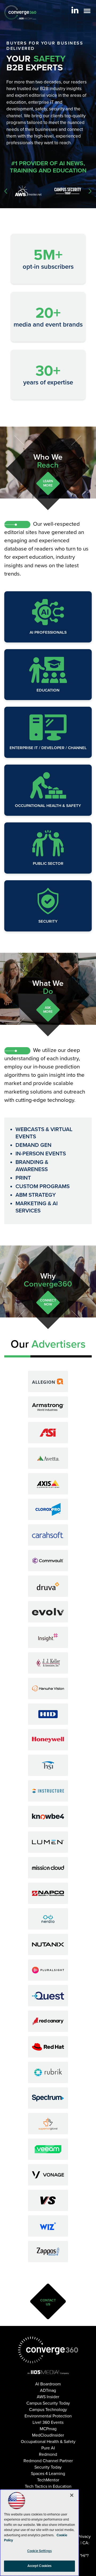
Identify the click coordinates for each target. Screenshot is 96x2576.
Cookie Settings (39, 2551)
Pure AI (48, 2448)
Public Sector (48, 863)
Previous (6, 191)
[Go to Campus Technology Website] (68, 191)
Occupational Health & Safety (48, 806)
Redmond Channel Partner (48, 2461)
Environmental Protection (48, 2416)
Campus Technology (48, 2410)
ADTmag (48, 2390)
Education (48, 690)
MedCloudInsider (48, 2435)
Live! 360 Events (48, 2422)
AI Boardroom (48, 2384)
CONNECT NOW (48, 1302)
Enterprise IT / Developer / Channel (48, 748)
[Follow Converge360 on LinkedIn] (75, 10)
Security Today (48, 2467)
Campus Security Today (48, 2403)
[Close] (72, 2495)
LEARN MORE (48, 483)
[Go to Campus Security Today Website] (28, 191)
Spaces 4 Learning (48, 2474)
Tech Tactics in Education (48, 2486)
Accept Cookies (40, 2566)
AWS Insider (48, 2397)
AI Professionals (48, 632)
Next (90, 191)
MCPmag (48, 2429)
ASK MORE (48, 1010)
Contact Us (48, 2302)
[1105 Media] (48, 2372)
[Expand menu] (87, 12)
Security (48, 921)
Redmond (48, 2454)
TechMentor (48, 2480)
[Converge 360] (48, 2350)
